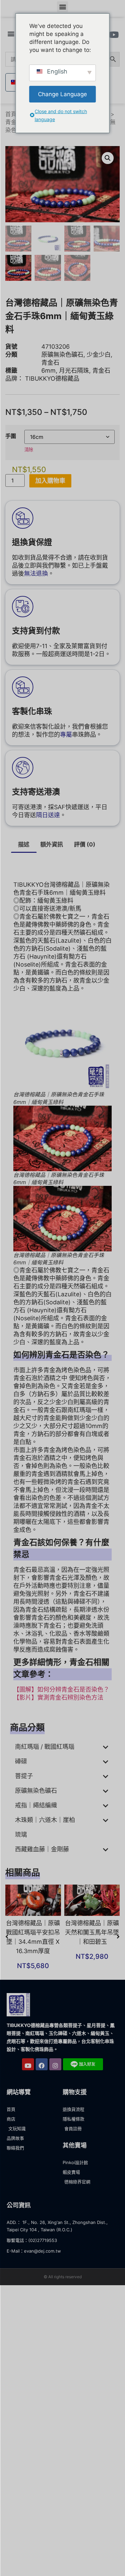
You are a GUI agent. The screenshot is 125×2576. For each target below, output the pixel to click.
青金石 (14, 122)
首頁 (11, 114)
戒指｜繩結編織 (36, 1805)
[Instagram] (55, 2064)
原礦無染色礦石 (62, 355)
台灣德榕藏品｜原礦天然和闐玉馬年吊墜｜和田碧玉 (92, 1932)
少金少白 (99, 355)
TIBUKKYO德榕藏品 (52, 378)
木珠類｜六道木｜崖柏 (45, 1820)
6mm (48, 370)
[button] (62, 7)
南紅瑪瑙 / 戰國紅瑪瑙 (45, 1747)
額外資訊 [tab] (52, 844)
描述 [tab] (24, 844)
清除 (29, 450)
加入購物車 (50, 481)
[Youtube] (28, 2064)
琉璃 (21, 1835)
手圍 (11, 436)
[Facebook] (42, 2064)
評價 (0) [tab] (85, 844)
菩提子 (24, 1776)
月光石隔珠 (74, 370)
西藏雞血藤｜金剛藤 (42, 1849)
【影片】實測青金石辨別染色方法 (58, 1697)
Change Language (62, 94)
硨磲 (21, 1761)
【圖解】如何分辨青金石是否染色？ (61, 1689)
